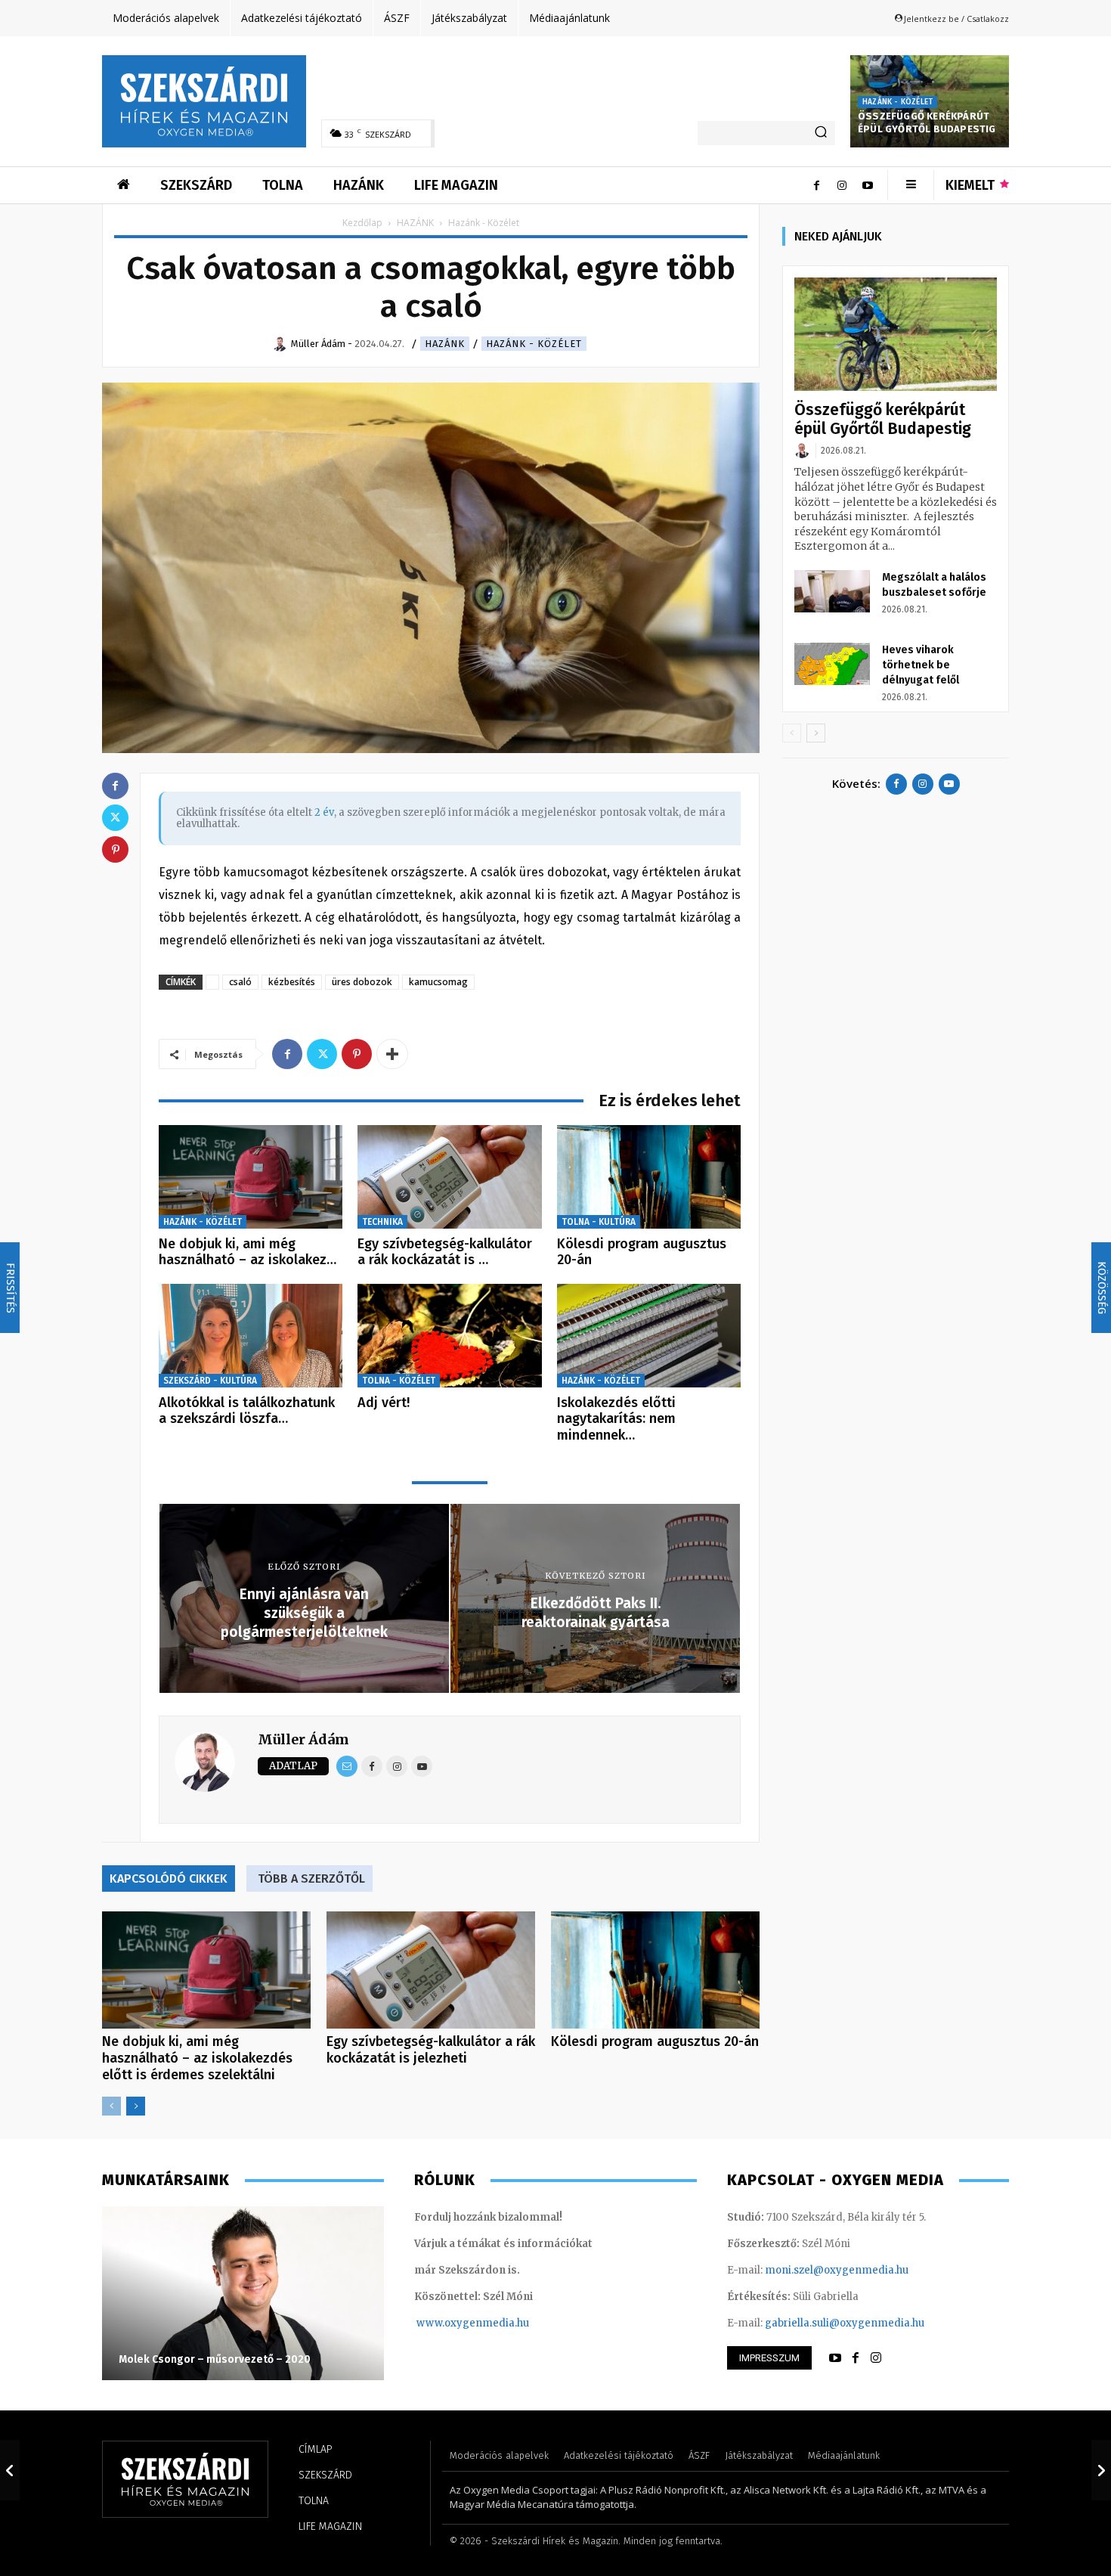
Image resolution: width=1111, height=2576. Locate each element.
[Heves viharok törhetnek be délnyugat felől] (832, 664)
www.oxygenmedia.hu (473, 2323)
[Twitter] (322, 1054)
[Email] (347, 1766)
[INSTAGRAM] (876, 2358)
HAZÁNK (415, 223)
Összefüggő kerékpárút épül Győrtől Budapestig (927, 122)
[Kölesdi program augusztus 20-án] (649, 1177)
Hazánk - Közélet (897, 102)
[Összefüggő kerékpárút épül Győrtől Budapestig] (896, 335)
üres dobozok (362, 982)
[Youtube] (868, 185)
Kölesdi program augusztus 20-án (642, 1252)
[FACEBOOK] (856, 2358)
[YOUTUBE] (835, 2358)
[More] (392, 1054)
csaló (240, 982)
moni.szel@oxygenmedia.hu (837, 2270)
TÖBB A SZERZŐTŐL (311, 1879)
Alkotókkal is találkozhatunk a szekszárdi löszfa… (247, 1411)
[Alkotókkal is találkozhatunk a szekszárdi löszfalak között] (251, 1336)
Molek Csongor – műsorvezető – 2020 (215, 2359)
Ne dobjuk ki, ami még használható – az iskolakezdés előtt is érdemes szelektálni (197, 2058)
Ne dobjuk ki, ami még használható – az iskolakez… (248, 1252)
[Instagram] (842, 185)
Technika (382, 1222)
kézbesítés (292, 982)
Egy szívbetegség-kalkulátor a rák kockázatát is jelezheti (431, 2050)
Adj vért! (384, 1403)
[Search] (821, 133)
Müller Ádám (303, 1739)
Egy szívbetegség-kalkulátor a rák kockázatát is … (445, 1252)
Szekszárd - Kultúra (210, 1381)
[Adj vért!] (449, 1336)
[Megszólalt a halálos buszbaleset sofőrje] (832, 591)
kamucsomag (438, 982)
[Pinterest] (357, 1054)
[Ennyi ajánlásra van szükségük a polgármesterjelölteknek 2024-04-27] (10, 2470)
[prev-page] (111, 2106)
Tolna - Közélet (399, 1381)
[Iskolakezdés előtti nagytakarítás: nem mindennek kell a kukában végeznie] (649, 1336)
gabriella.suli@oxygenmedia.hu (845, 2323)
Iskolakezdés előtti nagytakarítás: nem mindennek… (616, 1419)
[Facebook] (816, 185)
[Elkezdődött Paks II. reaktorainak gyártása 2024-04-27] (1101, 2470)
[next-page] (136, 2106)
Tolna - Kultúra (599, 1222)
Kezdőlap (362, 223)
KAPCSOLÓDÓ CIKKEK (169, 1879)
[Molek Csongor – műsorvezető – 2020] (243, 2293)
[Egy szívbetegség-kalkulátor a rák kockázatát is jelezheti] (449, 1177)
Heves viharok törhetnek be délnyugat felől (921, 665)
